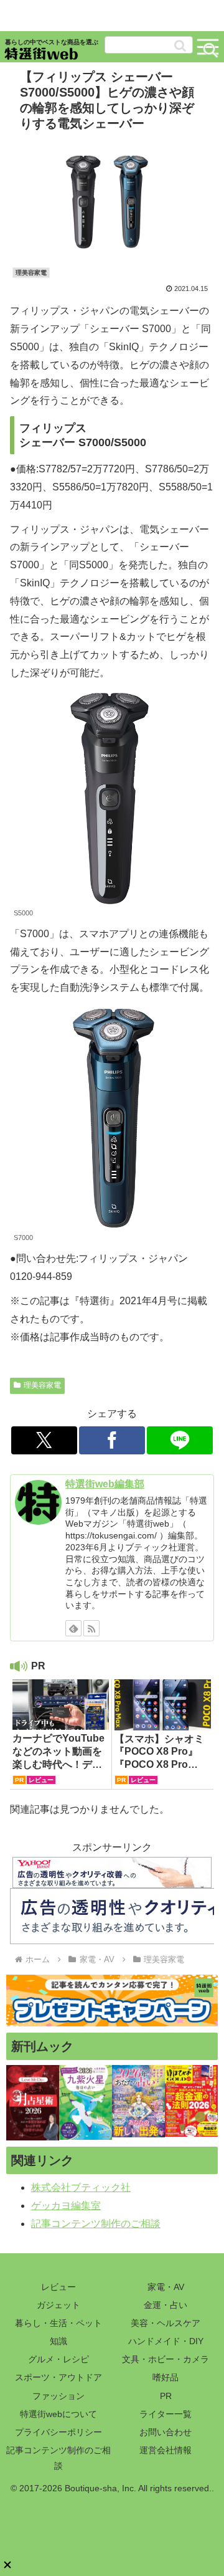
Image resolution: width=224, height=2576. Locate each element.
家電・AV (166, 2287)
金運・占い (166, 2305)
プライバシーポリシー (58, 2432)
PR (166, 2396)
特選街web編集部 (105, 1484)
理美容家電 (42, 1385)
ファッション (58, 2396)
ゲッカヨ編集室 (66, 2206)
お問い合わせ (166, 2432)
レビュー (58, 2287)
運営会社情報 (166, 2450)
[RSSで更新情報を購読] (91, 1628)
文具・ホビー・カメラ (166, 2359)
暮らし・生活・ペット (58, 2323)
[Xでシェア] (44, 1440)
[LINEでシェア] (180, 1440)
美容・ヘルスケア (166, 2323)
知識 (58, 2341)
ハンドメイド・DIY (166, 2341)
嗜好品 (166, 2377)
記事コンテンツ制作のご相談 (96, 2224)
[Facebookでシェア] (112, 1440)
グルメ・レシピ (58, 2359)
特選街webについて (58, 2414)
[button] (180, 46)
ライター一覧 (166, 2414)
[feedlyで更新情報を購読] (73, 1628)
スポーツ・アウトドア (58, 2377)
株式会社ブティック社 (81, 2187)
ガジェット (58, 2305)
